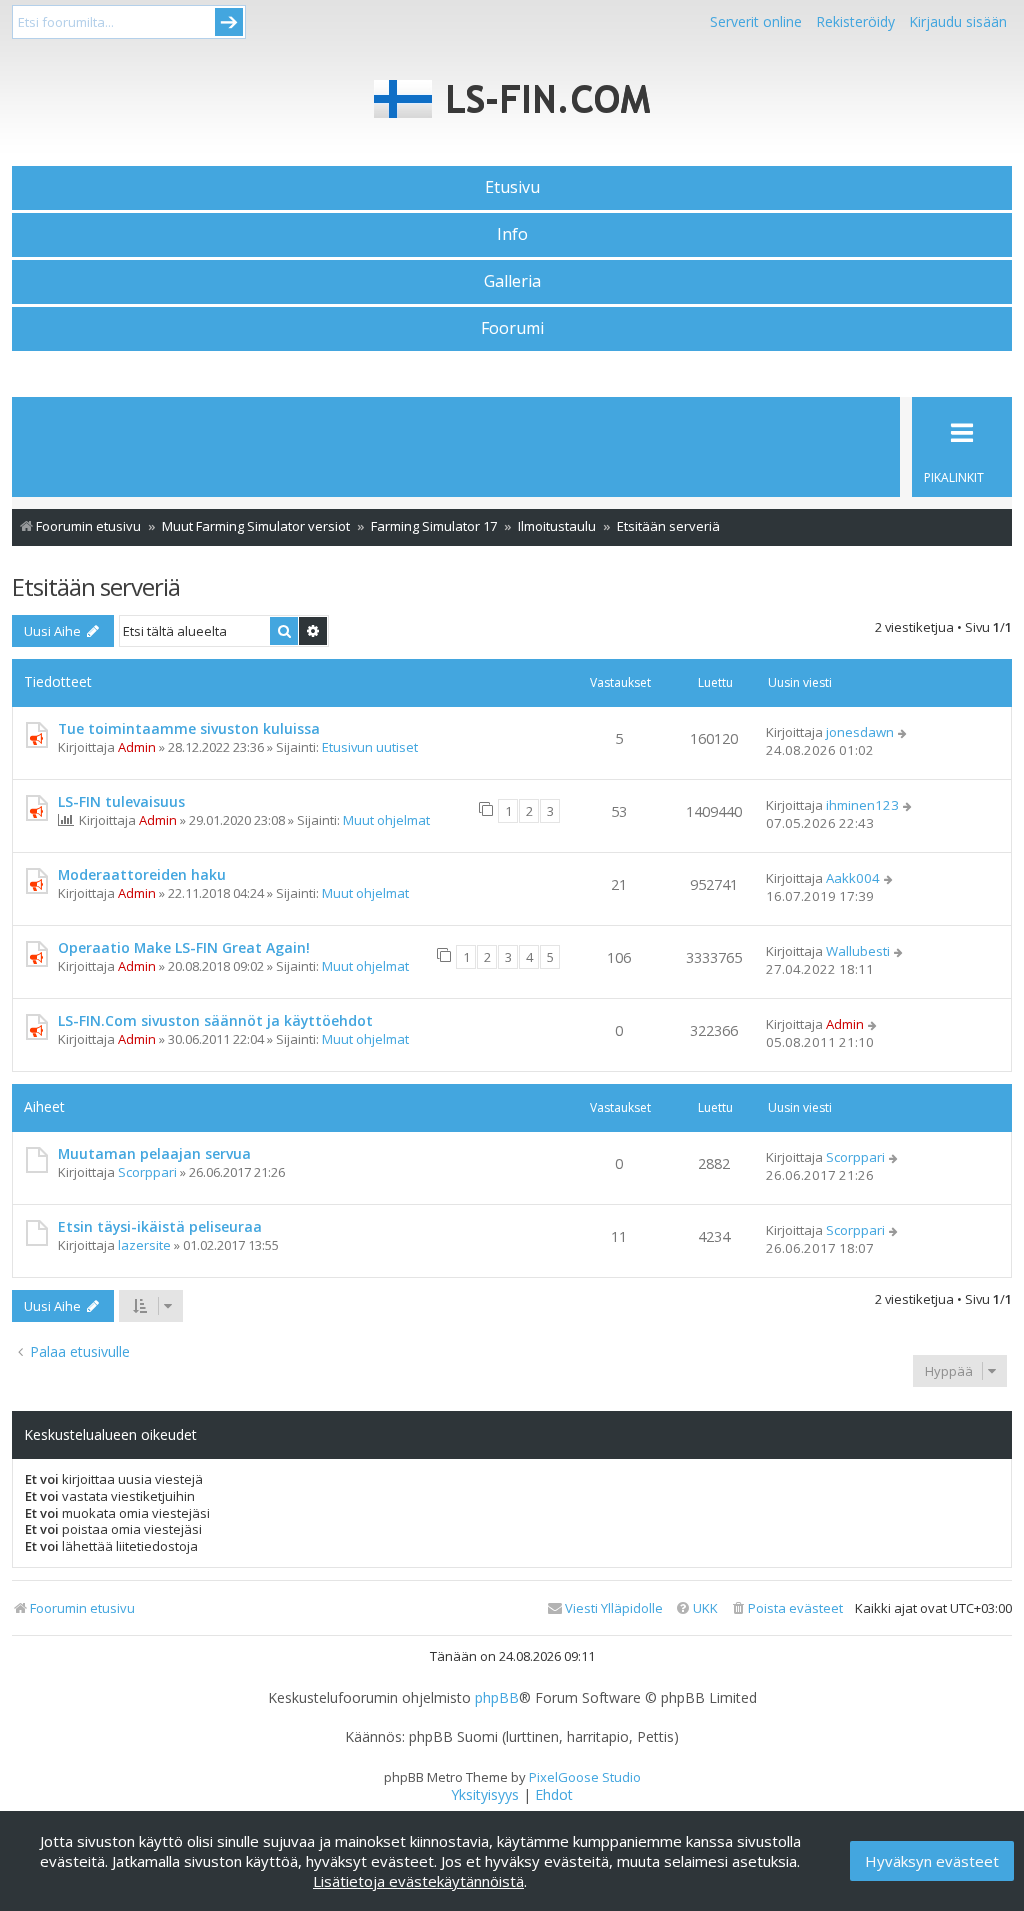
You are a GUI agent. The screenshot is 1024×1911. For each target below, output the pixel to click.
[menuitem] (786, 1608)
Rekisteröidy (855, 21)
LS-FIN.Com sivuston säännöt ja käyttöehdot (215, 1020)
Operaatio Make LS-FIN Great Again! (184, 947)
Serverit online (756, 21)
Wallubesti (858, 951)
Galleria (512, 281)
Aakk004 (853, 878)
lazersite (144, 1245)
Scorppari (147, 1172)
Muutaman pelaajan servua (154, 1153)
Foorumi (512, 328)
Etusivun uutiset (370, 747)
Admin (137, 747)
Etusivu (512, 187)
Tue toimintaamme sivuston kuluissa (189, 728)
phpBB (497, 1698)
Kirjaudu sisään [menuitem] (958, 21)
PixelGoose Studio (585, 1777)
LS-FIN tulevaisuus (121, 801)
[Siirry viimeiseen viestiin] (903, 732)
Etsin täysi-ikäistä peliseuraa (160, 1226)
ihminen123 (862, 805)
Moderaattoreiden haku (142, 874)
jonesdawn (860, 732)
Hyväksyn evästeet (932, 1861)
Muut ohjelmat (386, 820)
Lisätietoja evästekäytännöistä (418, 1881)
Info (512, 234)
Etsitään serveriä (96, 586)
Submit (229, 22)
